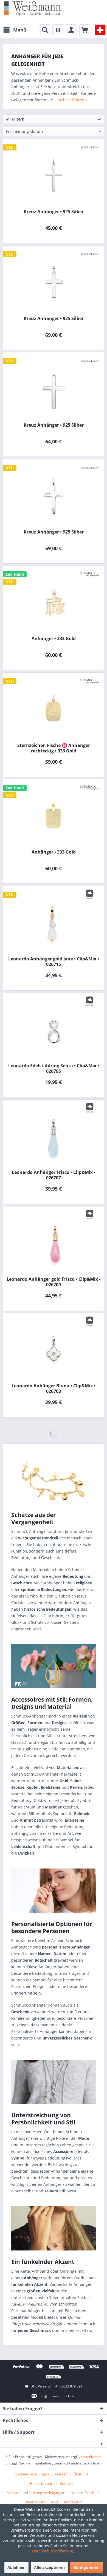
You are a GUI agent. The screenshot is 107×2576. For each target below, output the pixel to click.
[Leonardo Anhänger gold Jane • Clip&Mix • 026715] (54, 922)
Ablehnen (16, 2567)
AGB (54, 2502)
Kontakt (66, 2483)
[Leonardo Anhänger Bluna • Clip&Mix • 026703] (54, 1349)
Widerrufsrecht (84, 2493)
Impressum (73, 2502)
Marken (61, 2474)
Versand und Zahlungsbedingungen (36, 2493)
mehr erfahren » (72, 100)
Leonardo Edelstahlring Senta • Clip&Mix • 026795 (54, 1068)
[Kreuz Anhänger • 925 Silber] (54, 175)
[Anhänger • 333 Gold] (54, 601)
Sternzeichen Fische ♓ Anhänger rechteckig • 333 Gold (54, 748)
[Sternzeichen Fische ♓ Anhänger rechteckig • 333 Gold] (54, 708)
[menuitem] (15, 30)
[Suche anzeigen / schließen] (44, 30)
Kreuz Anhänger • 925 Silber (54, 212)
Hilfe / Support (42, 2483)
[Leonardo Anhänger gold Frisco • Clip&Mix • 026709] (54, 1242)
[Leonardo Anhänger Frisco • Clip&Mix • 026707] (54, 1135)
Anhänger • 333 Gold (54, 639)
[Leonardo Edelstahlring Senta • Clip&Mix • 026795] (54, 1029)
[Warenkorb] (85, 30)
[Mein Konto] (71, 30)
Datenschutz (35, 2502)
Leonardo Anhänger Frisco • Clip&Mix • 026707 (54, 1175)
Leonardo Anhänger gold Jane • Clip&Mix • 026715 (54, 962)
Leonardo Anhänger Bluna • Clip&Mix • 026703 (54, 1388)
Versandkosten (90, 2457)
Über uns (81, 2474)
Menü (20, 30)
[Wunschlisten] (58, 30)
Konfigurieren (87, 2567)
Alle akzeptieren (49, 2567)
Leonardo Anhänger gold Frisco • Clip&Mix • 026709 (54, 1282)
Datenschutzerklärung (53, 2551)
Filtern (18, 119)
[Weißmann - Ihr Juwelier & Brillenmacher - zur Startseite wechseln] (32, 8)
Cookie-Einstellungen (32, 2474)
